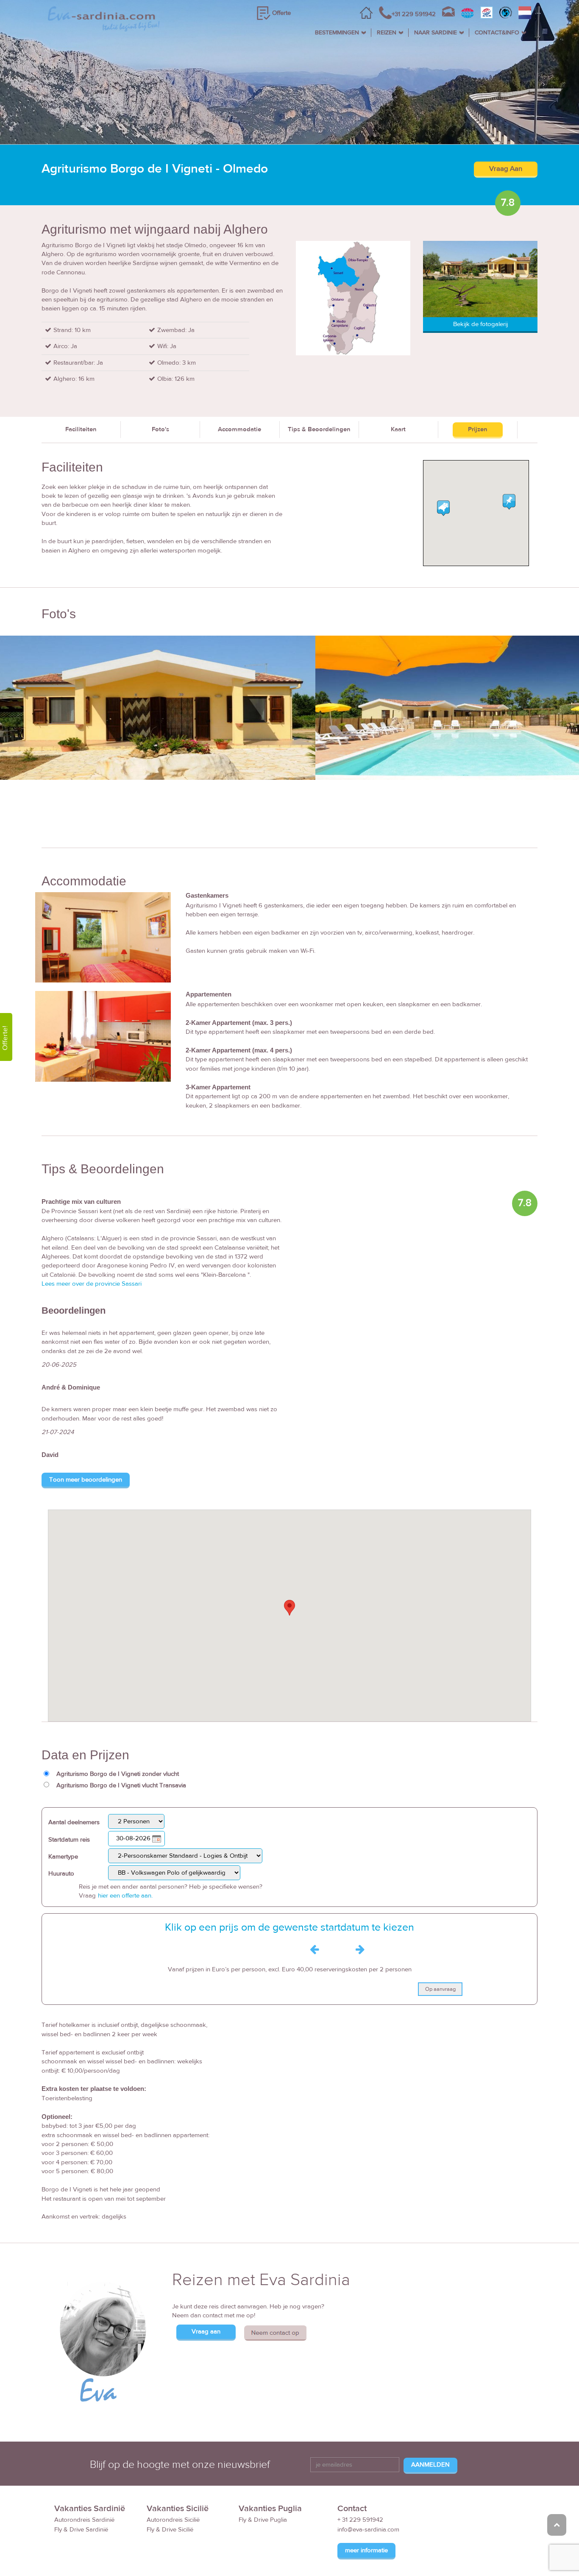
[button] (289, 1608)
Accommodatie (239, 429)
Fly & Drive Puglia (263, 2520)
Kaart (398, 429)
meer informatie (366, 2550)
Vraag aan (206, 2332)
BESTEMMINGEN (337, 33)
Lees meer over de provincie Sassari (92, 1284)
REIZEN (387, 33)
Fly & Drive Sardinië (81, 2530)
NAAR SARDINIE (436, 33)
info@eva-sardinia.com (368, 2530)
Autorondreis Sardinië (84, 2520)
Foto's (160, 429)
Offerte (281, 13)
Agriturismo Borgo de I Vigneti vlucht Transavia (121, 1785)
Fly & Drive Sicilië (170, 2530)
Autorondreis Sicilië (173, 2520)
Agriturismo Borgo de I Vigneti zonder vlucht (118, 1774)
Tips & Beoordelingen (319, 429)
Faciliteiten (81, 429)
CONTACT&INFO (497, 33)
